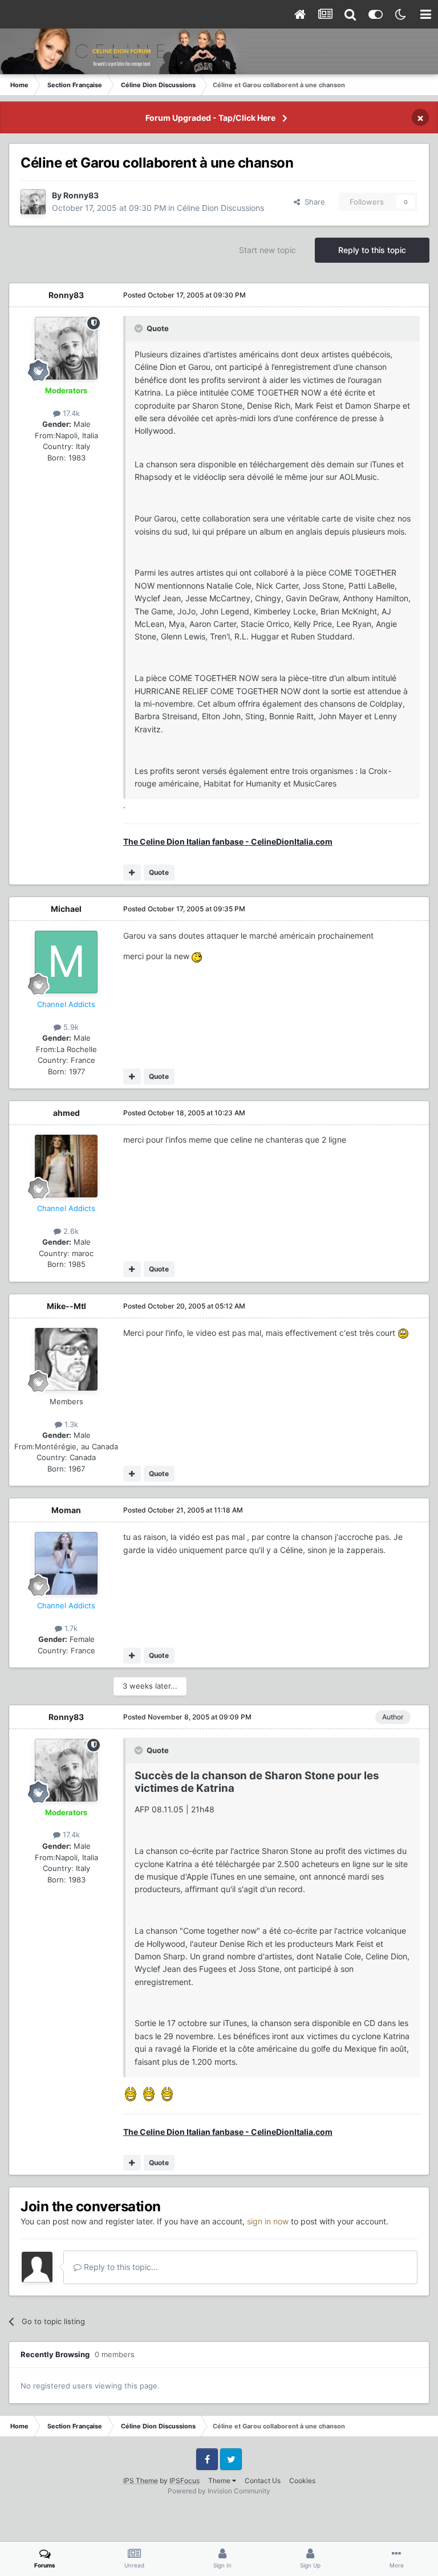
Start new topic (267, 250)
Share (313, 202)
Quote (159, 872)
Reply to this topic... (120, 2267)
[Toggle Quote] (140, 328)
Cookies (302, 2481)
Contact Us (263, 2481)
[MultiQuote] (132, 873)
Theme (220, 2481)
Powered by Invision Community (219, 2491)
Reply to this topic (372, 250)
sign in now (268, 2221)
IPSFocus (184, 2481)
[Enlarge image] (197, 956)
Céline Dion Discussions (220, 208)
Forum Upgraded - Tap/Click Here (210, 118)
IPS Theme (141, 2481)
